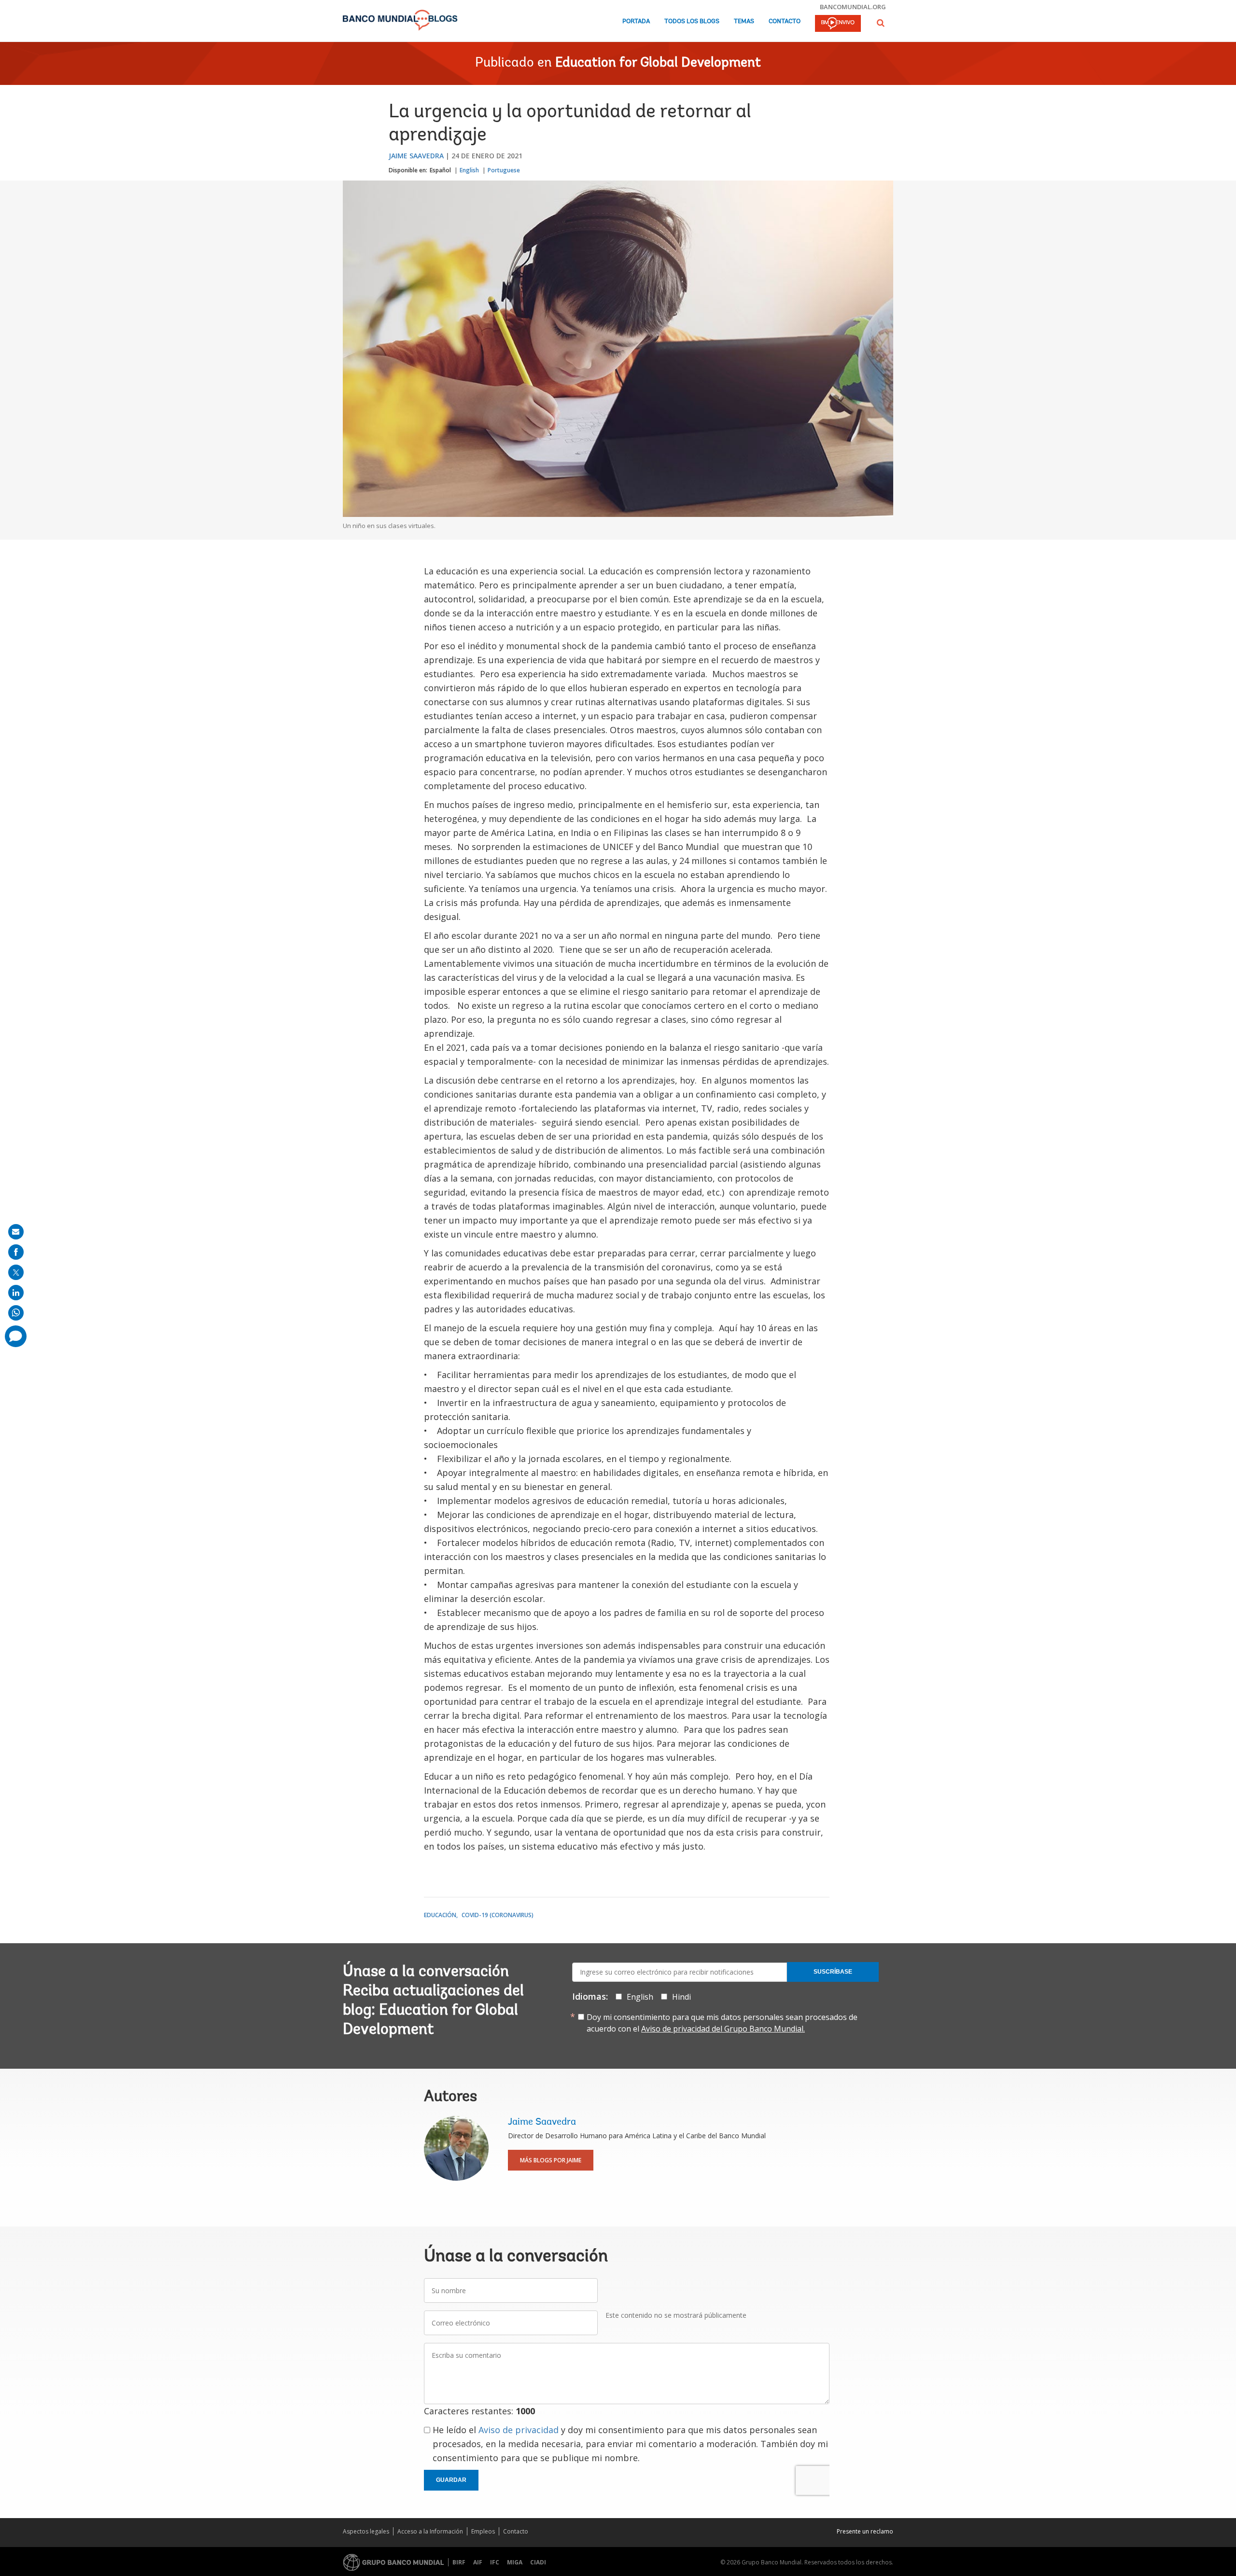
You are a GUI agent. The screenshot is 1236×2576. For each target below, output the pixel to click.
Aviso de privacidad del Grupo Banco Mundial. (723, 2029)
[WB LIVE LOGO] (838, 24)
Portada (636, 21)
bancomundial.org (853, 7)
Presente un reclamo (865, 2531)
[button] (881, 23)
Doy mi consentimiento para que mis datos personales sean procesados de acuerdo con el (722, 2023)
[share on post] (16, 1272)
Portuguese (504, 170)
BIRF (459, 2562)
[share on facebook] (16, 1252)
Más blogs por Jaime (551, 2160)
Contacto (785, 21)
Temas (744, 21)
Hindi (681, 1997)
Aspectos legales (366, 2531)
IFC (495, 2562)
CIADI (538, 2562)
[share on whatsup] (16, 1313)
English (469, 170)
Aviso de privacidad (519, 2430)
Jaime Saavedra (416, 156)
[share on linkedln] (16, 1293)
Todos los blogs (692, 21)
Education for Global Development (658, 63)
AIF (478, 2562)
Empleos (483, 2531)
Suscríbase (833, 1972)
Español (440, 170)
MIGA (515, 2562)
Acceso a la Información (430, 2531)
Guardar (451, 2480)
